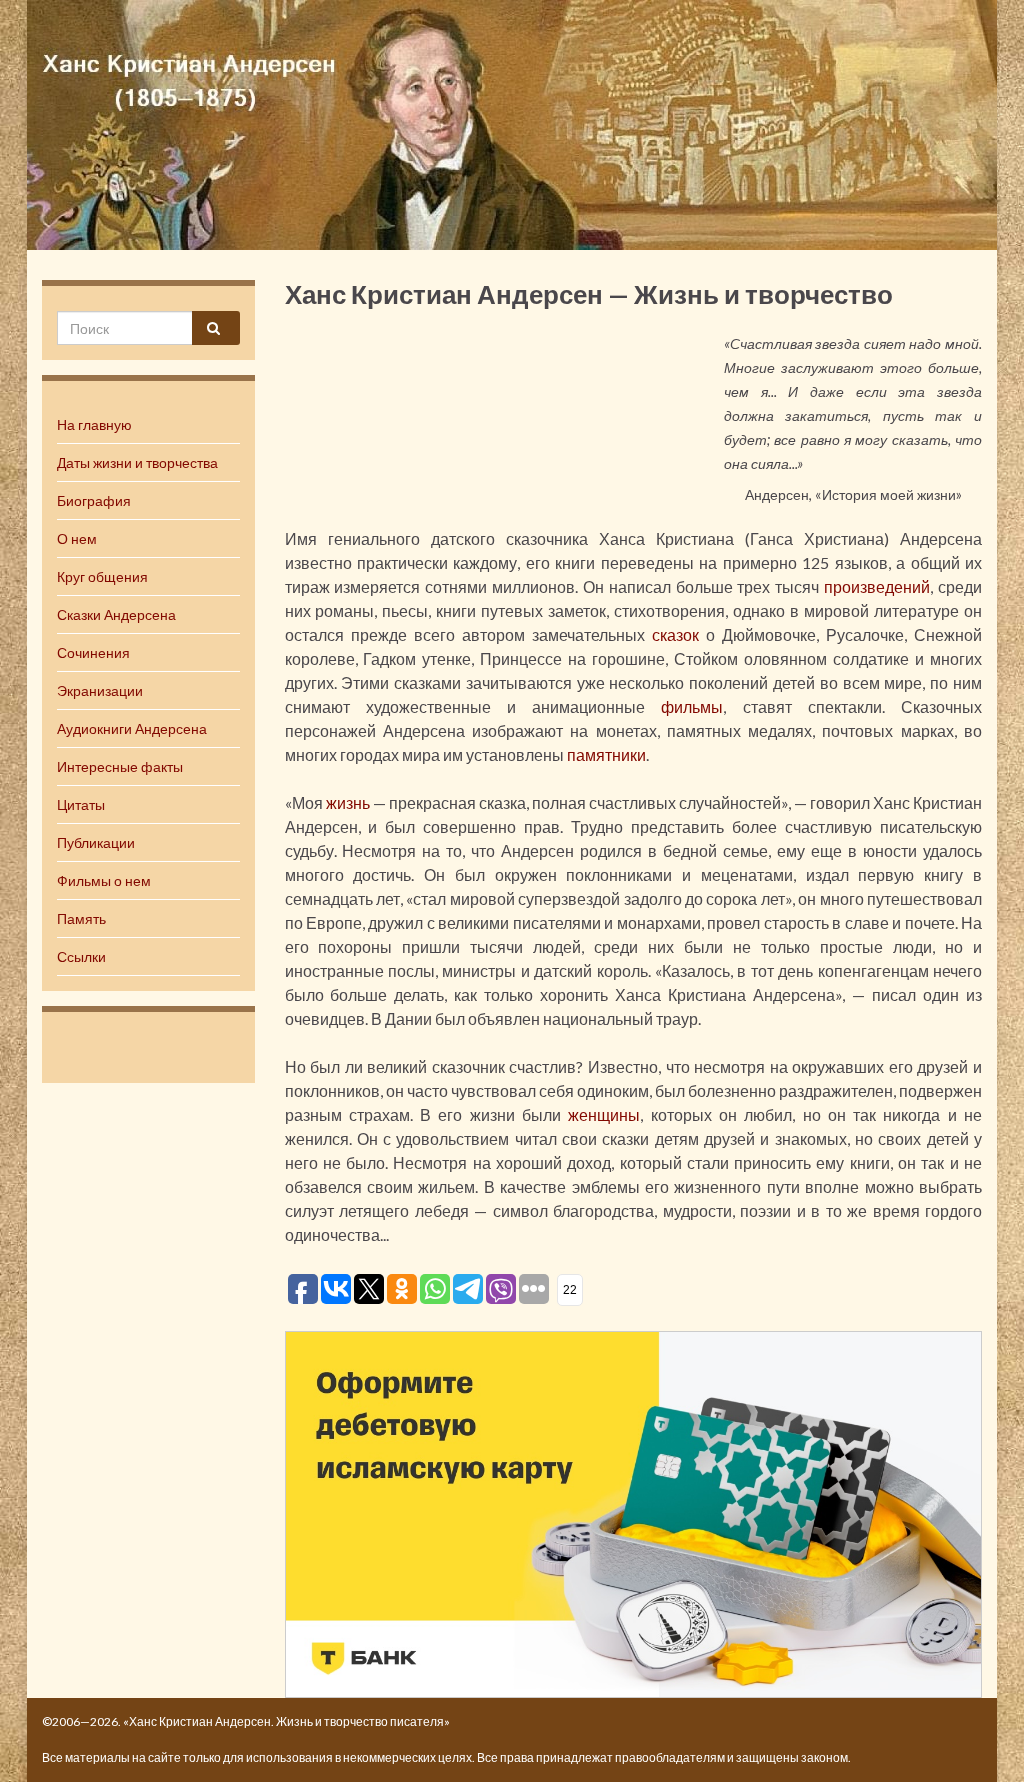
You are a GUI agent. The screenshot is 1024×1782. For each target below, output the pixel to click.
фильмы (692, 706)
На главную (94, 424)
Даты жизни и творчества (137, 462)
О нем (77, 538)
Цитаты (81, 804)
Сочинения (93, 652)
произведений (877, 586)
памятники (606, 754)
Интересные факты (120, 766)
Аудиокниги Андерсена (132, 728)
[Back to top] (979, 1737)
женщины (604, 1114)
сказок (675, 634)
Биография (94, 500)
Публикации (96, 842)
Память (81, 918)
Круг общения (102, 576)
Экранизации (100, 690)
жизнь (348, 802)
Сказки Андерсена (116, 614)
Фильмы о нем (104, 880)
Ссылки (81, 956)
